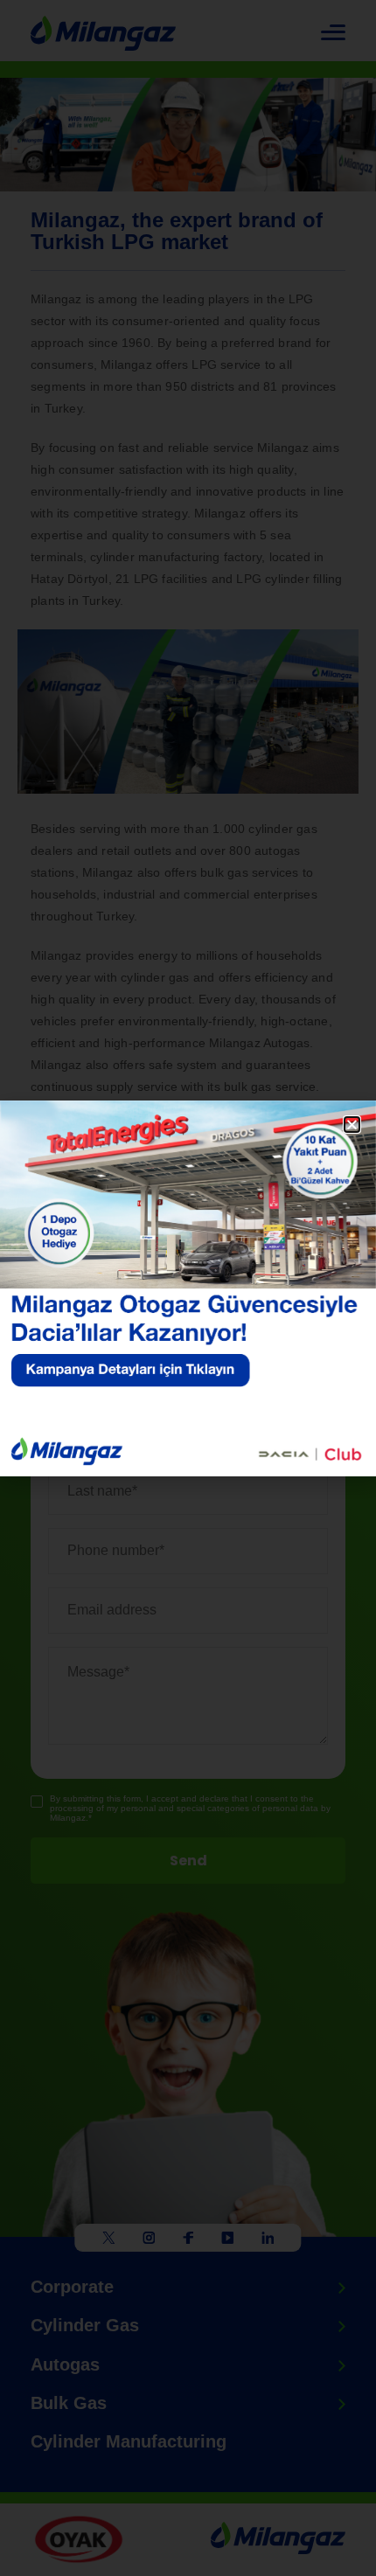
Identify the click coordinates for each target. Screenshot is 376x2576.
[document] (188, 1288)
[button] (352, 1125)
